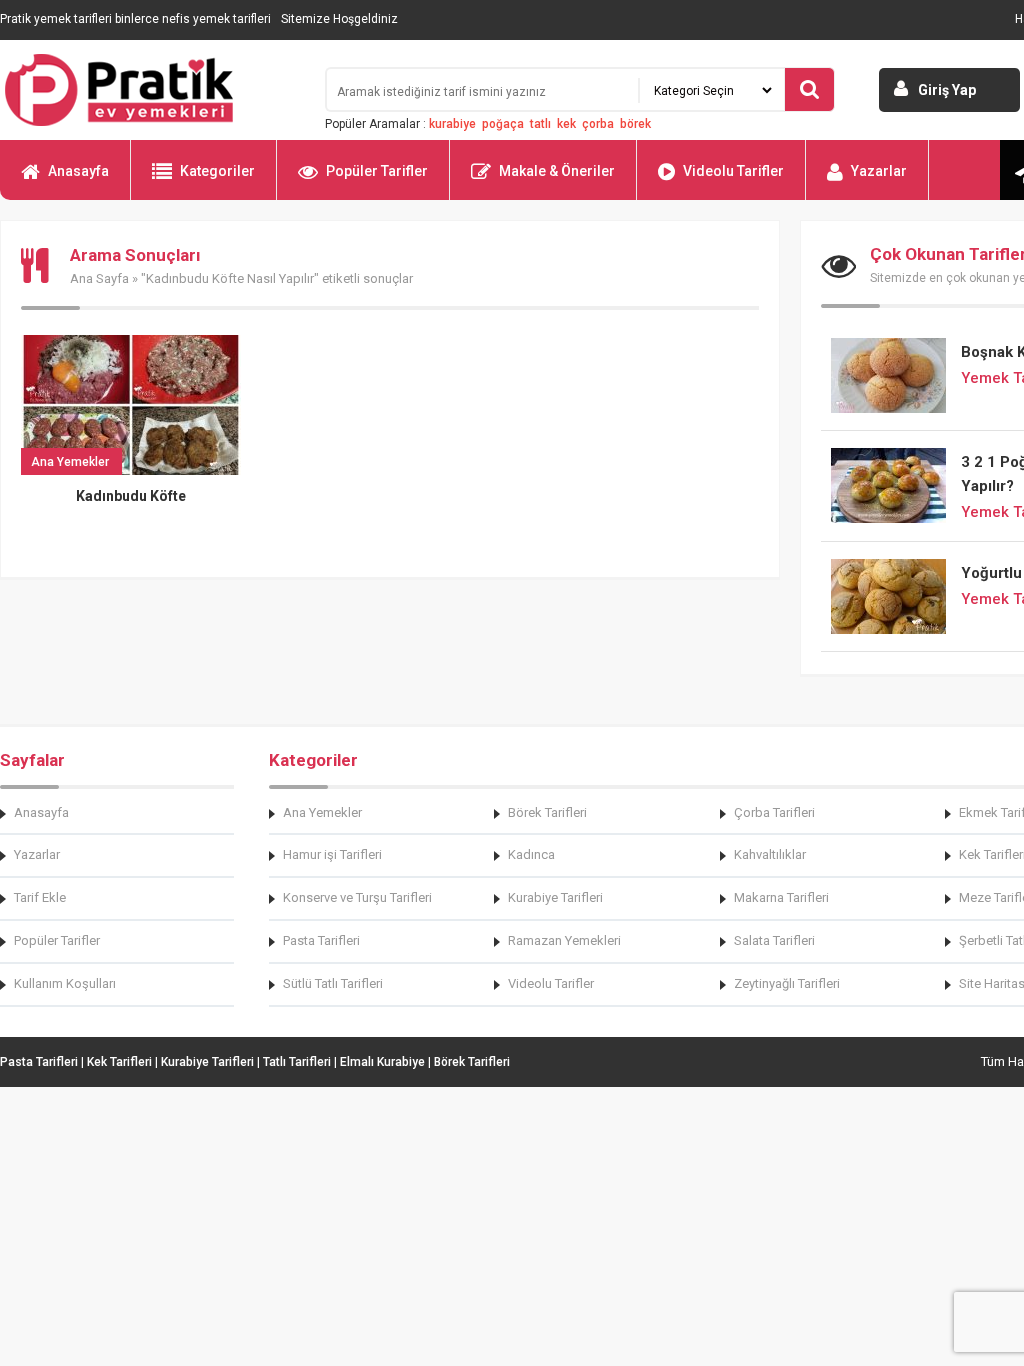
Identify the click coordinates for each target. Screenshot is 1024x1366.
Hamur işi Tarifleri (332, 854)
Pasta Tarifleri (321, 940)
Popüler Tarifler (377, 171)
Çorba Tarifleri (774, 812)
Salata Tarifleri (774, 940)
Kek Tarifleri (119, 1062)
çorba (598, 124)
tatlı (540, 124)
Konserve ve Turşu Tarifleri (357, 897)
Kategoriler (217, 171)
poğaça (503, 124)
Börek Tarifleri (547, 812)
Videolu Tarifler (733, 171)
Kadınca (531, 854)
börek (635, 124)
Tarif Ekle (40, 897)
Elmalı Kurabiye (382, 1062)
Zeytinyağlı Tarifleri (787, 983)
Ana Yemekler (322, 812)
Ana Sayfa (99, 278)
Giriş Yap (947, 90)
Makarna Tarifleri (781, 897)
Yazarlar (879, 171)
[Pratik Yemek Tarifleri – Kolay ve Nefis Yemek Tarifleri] (150, 90)
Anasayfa (78, 171)
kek (566, 124)
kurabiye (452, 124)
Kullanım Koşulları (65, 983)
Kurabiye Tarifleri (555, 897)
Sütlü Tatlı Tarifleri (333, 983)
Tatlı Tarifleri (297, 1062)
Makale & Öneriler (557, 171)
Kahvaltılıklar (770, 854)
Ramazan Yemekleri (564, 940)
